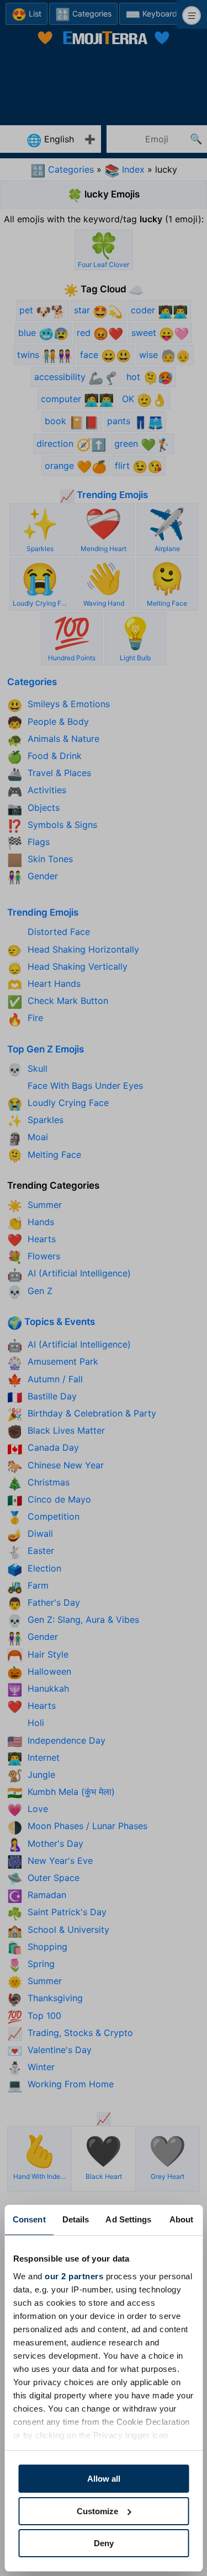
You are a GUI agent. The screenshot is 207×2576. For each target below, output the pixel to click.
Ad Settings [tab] (128, 2219)
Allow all (104, 2479)
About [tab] (182, 2219)
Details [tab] (76, 2219)
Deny (104, 2543)
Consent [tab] (29, 2219)
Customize (97, 2511)
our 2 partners (74, 2276)
